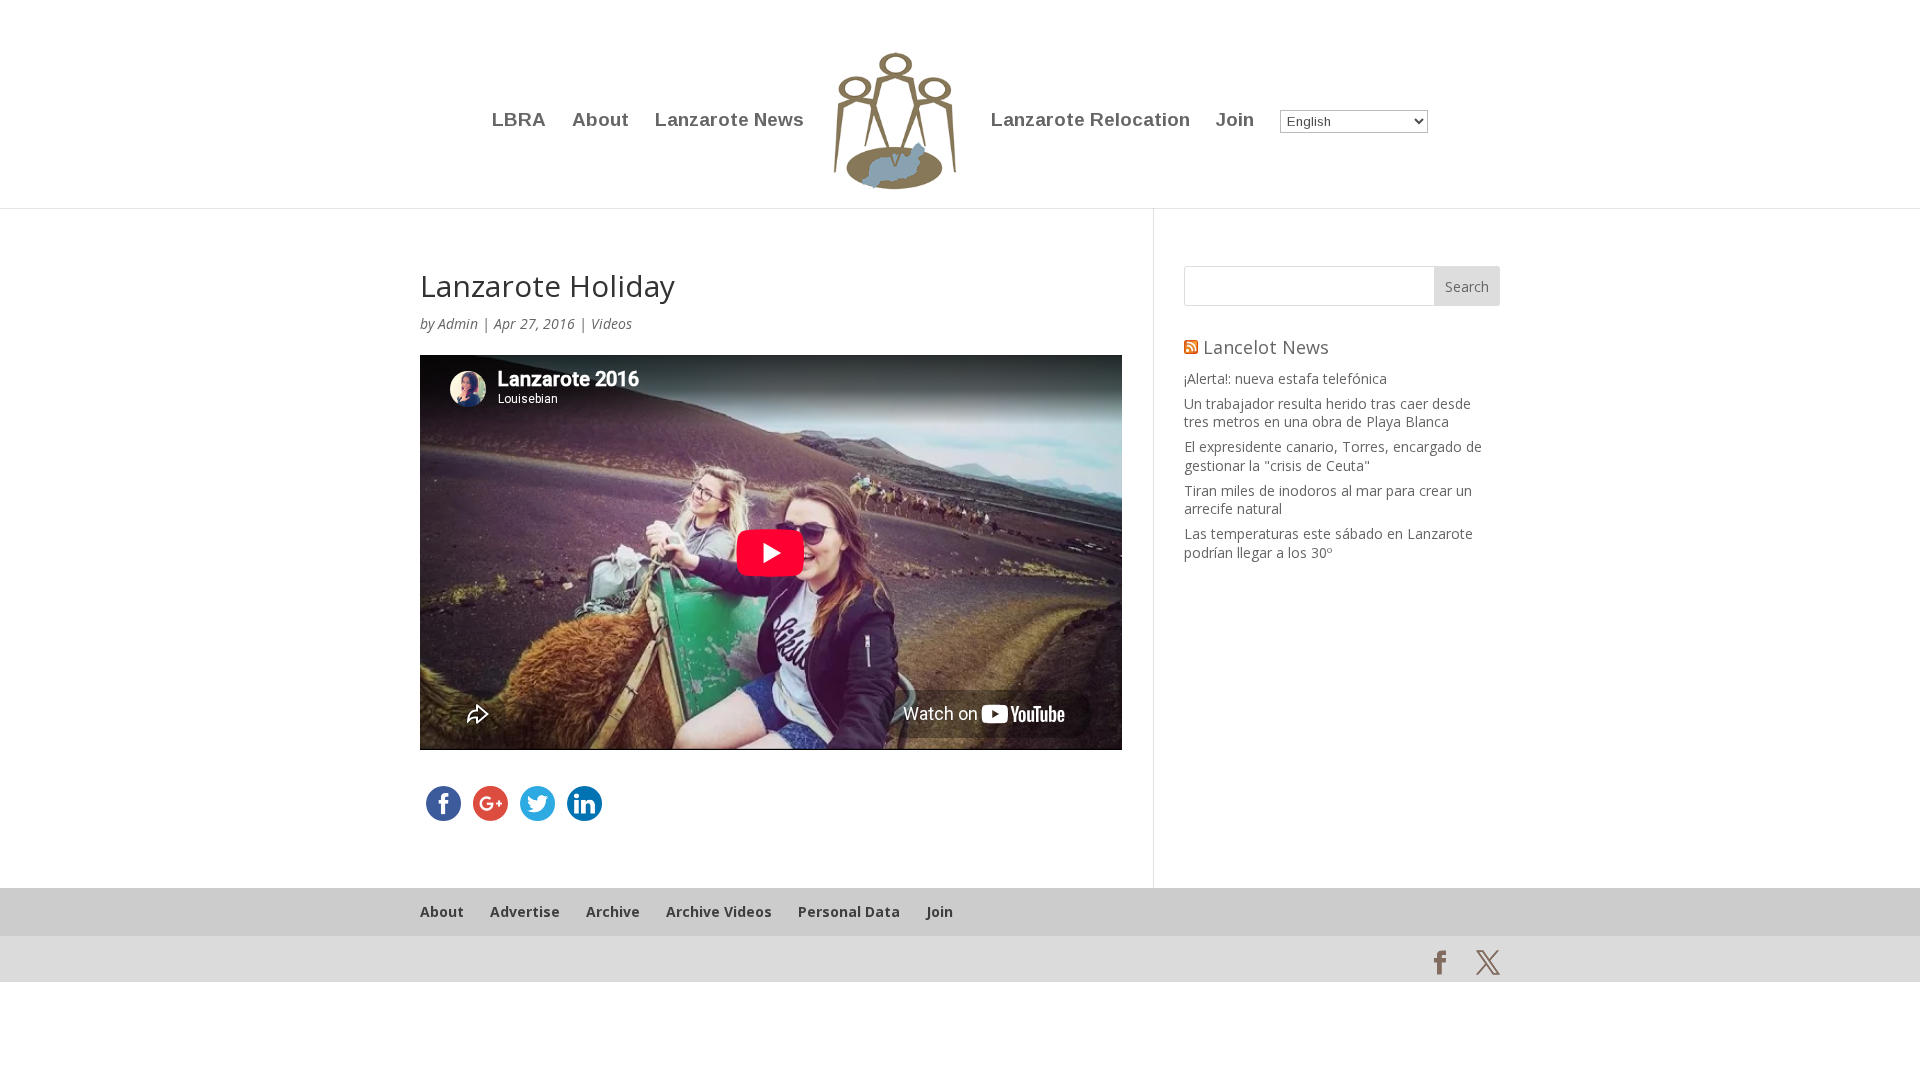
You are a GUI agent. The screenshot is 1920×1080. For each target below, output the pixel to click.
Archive (613, 911)
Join (1235, 121)
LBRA (519, 121)
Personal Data (849, 911)
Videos (611, 323)
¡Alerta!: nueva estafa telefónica (1285, 378)
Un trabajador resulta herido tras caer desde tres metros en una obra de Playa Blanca (1327, 412)
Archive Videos (719, 911)
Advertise (525, 911)
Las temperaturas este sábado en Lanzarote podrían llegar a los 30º (1328, 542)
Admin (458, 323)
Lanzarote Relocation (1090, 121)
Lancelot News (1266, 347)
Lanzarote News (729, 121)
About (600, 121)
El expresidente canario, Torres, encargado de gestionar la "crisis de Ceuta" (1333, 455)
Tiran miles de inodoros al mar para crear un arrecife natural (1328, 499)
